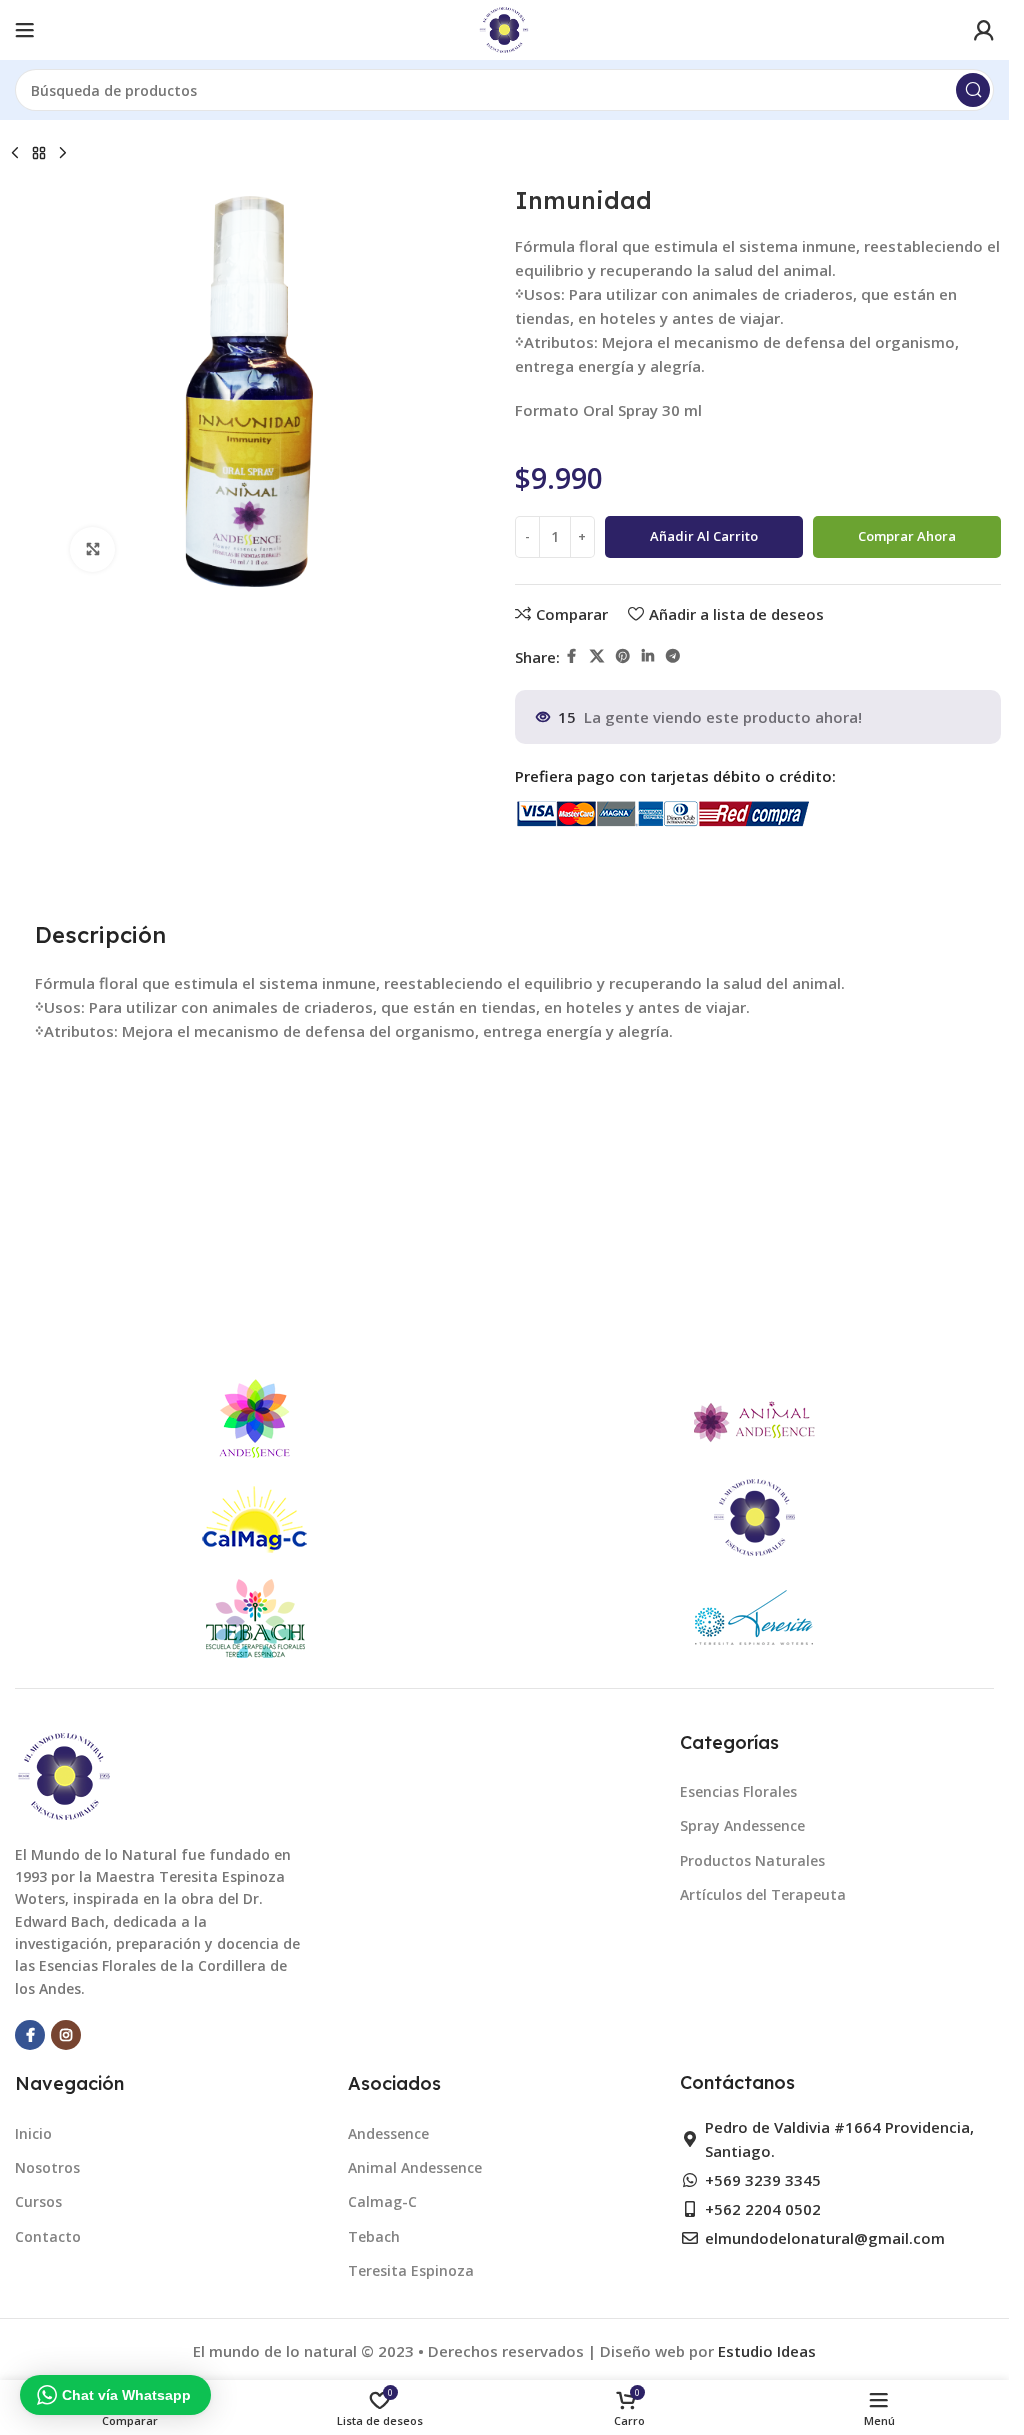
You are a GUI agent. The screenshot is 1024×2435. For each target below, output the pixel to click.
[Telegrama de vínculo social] (673, 656)
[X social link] (597, 656)
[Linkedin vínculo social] (648, 656)
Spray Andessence (742, 1825)
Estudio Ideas (767, 2351)
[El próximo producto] (63, 154)
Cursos (38, 2201)
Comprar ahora (907, 536)
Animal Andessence (415, 2167)
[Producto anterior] (15, 154)
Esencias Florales (738, 1791)
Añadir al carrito (704, 536)
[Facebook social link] (572, 656)
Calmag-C (382, 2201)
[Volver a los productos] (39, 154)
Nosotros (47, 2167)
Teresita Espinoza (411, 2270)
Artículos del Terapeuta (763, 1894)
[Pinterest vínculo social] (623, 656)
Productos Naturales (752, 1860)
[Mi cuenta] (984, 30)
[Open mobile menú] (25, 30)
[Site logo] (504, 28)
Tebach (374, 2236)
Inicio (33, 2133)
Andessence (388, 2133)
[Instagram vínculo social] (66, 2035)
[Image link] (65, 1774)
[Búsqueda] (973, 90)
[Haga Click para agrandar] (92, 549)
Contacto (48, 2236)
